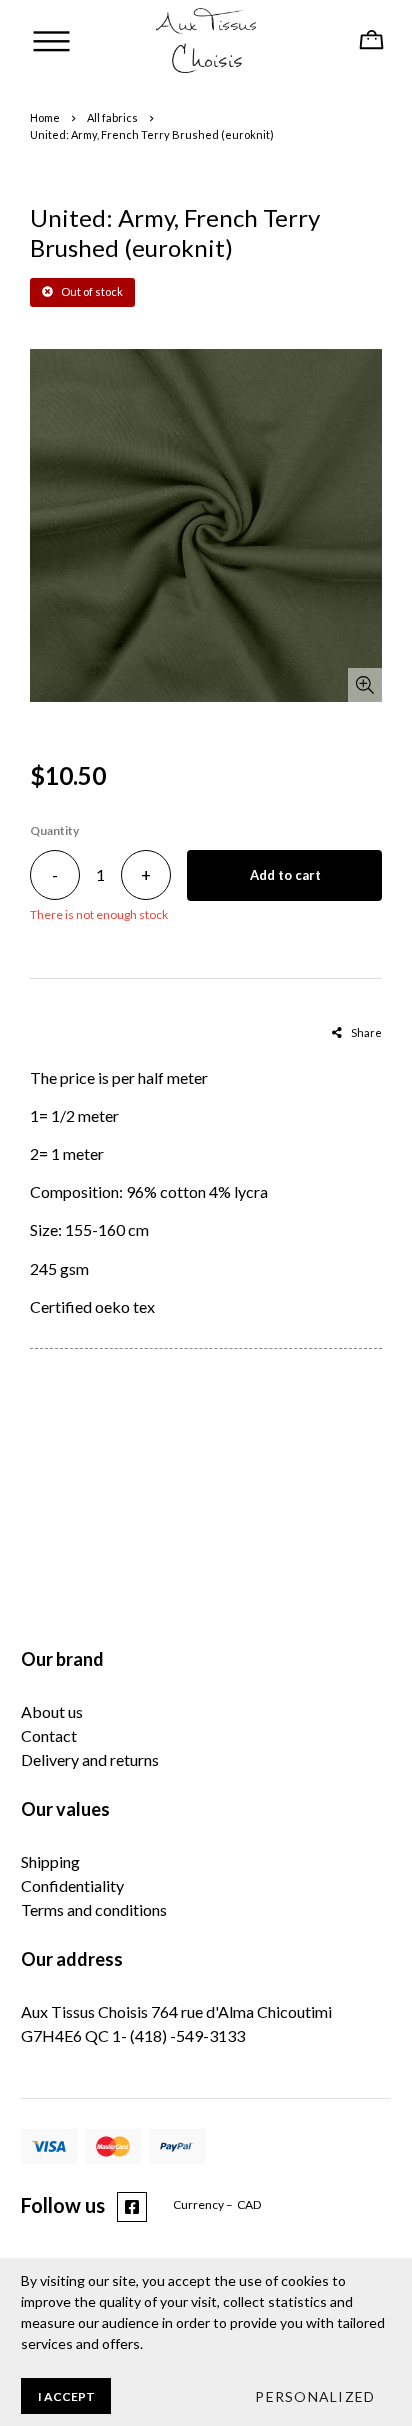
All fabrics (112, 117)
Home (45, 117)
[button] (314, 2396)
